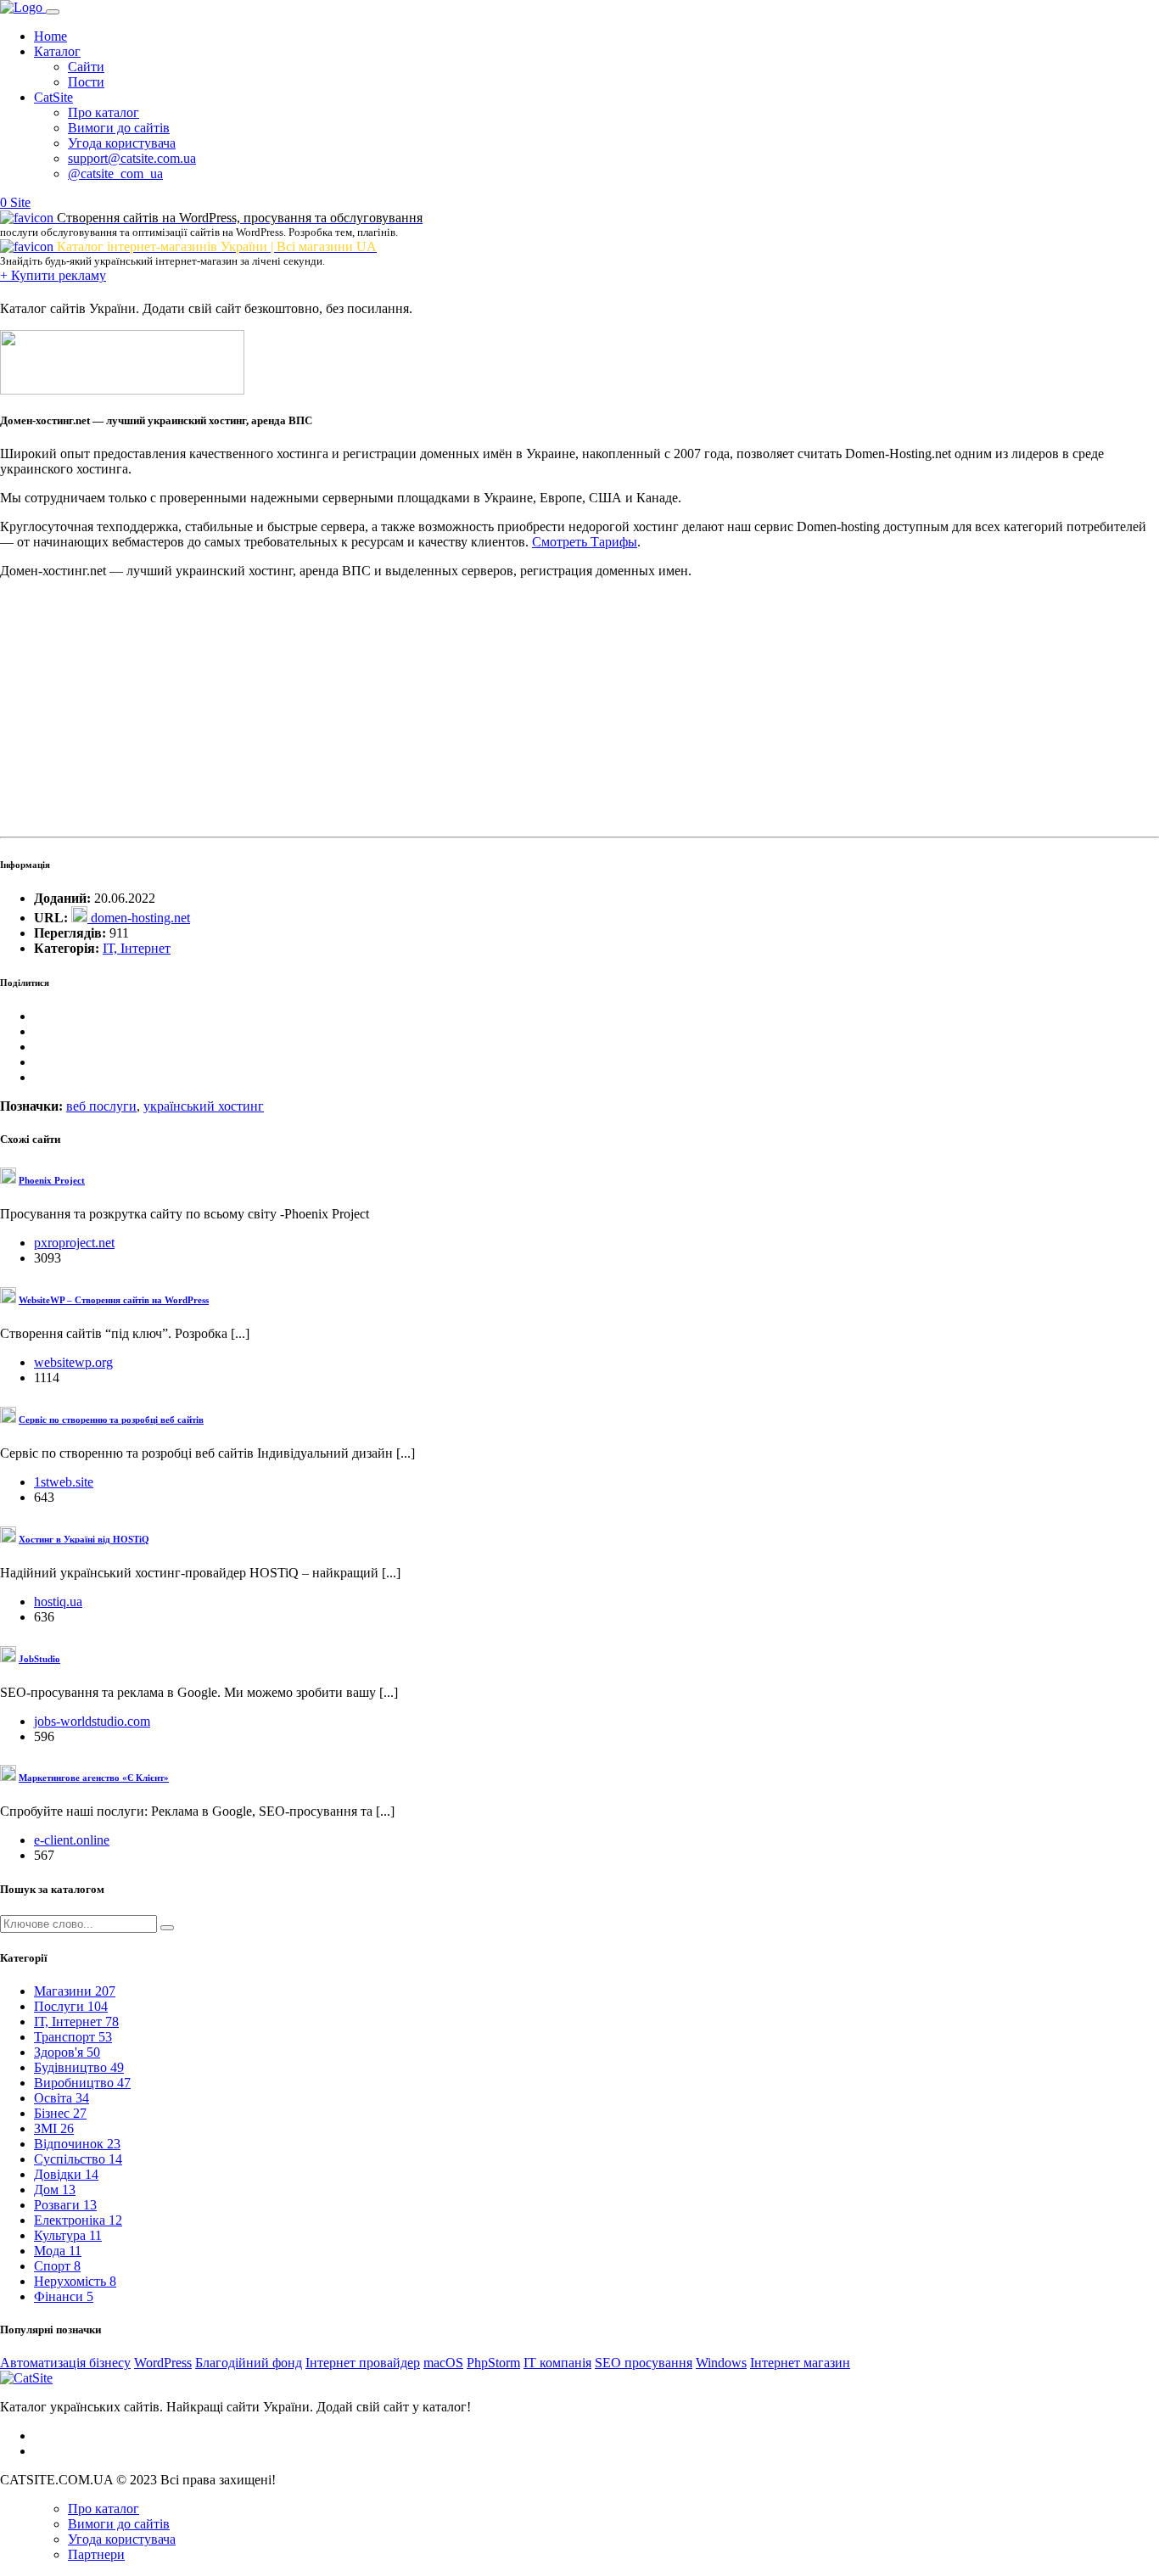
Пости (86, 82)
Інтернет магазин (800, 2363)
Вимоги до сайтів (119, 128)
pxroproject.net (74, 1243)
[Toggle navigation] (53, 12)
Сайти (86, 67)
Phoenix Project (52, 1180)
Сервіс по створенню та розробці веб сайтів (111, 1420)
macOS (443, 2363)
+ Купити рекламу (53, 275)
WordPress (163, 2363)
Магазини (75, 1991)
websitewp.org (73, 1362)
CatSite (53, 97)
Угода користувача (122, 143)
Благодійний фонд (249, 2363)
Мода (58, 2251)
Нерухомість (75, 2281)
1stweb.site (64, 1482)
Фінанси (64, 2296)
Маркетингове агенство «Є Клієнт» (94, 1778)
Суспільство (78, 2159)
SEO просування (644, 2363)
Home (50, 36)
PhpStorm (493, 2363)
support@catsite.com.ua (132, 158)
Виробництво (82, 2083)
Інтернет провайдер (363, 2363)
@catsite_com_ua (115, 174)
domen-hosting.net (139, 918)
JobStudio (39, 1659)
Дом (55, 2190)
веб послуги (101, 1106)
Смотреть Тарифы (585, 542)
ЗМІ (54, 2128)
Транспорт (73, 2037)
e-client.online (72, 1840)
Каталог (57, 51)
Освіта (62, 2098)
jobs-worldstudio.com (92, 1721)
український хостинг (204, 1106)
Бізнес (60, 2113)
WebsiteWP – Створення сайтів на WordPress (114, 1300)
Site (20, 202)
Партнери (96, 2554)
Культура (68, 2235)
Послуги (71, 2006)
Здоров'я (67, 2052)
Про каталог (104, 112)
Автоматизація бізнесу (65, 2363)
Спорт (57, 2266)
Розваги (65, 2205)
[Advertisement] (509, 711)
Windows (721, 2363)
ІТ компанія (557, 2363)
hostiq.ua (58, 1602)
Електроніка (78, 2220)
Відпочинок (77, 2144)
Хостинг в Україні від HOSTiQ (84, 1539)
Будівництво (79, 2067)
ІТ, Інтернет (137, 948)
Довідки (66, 2174)
